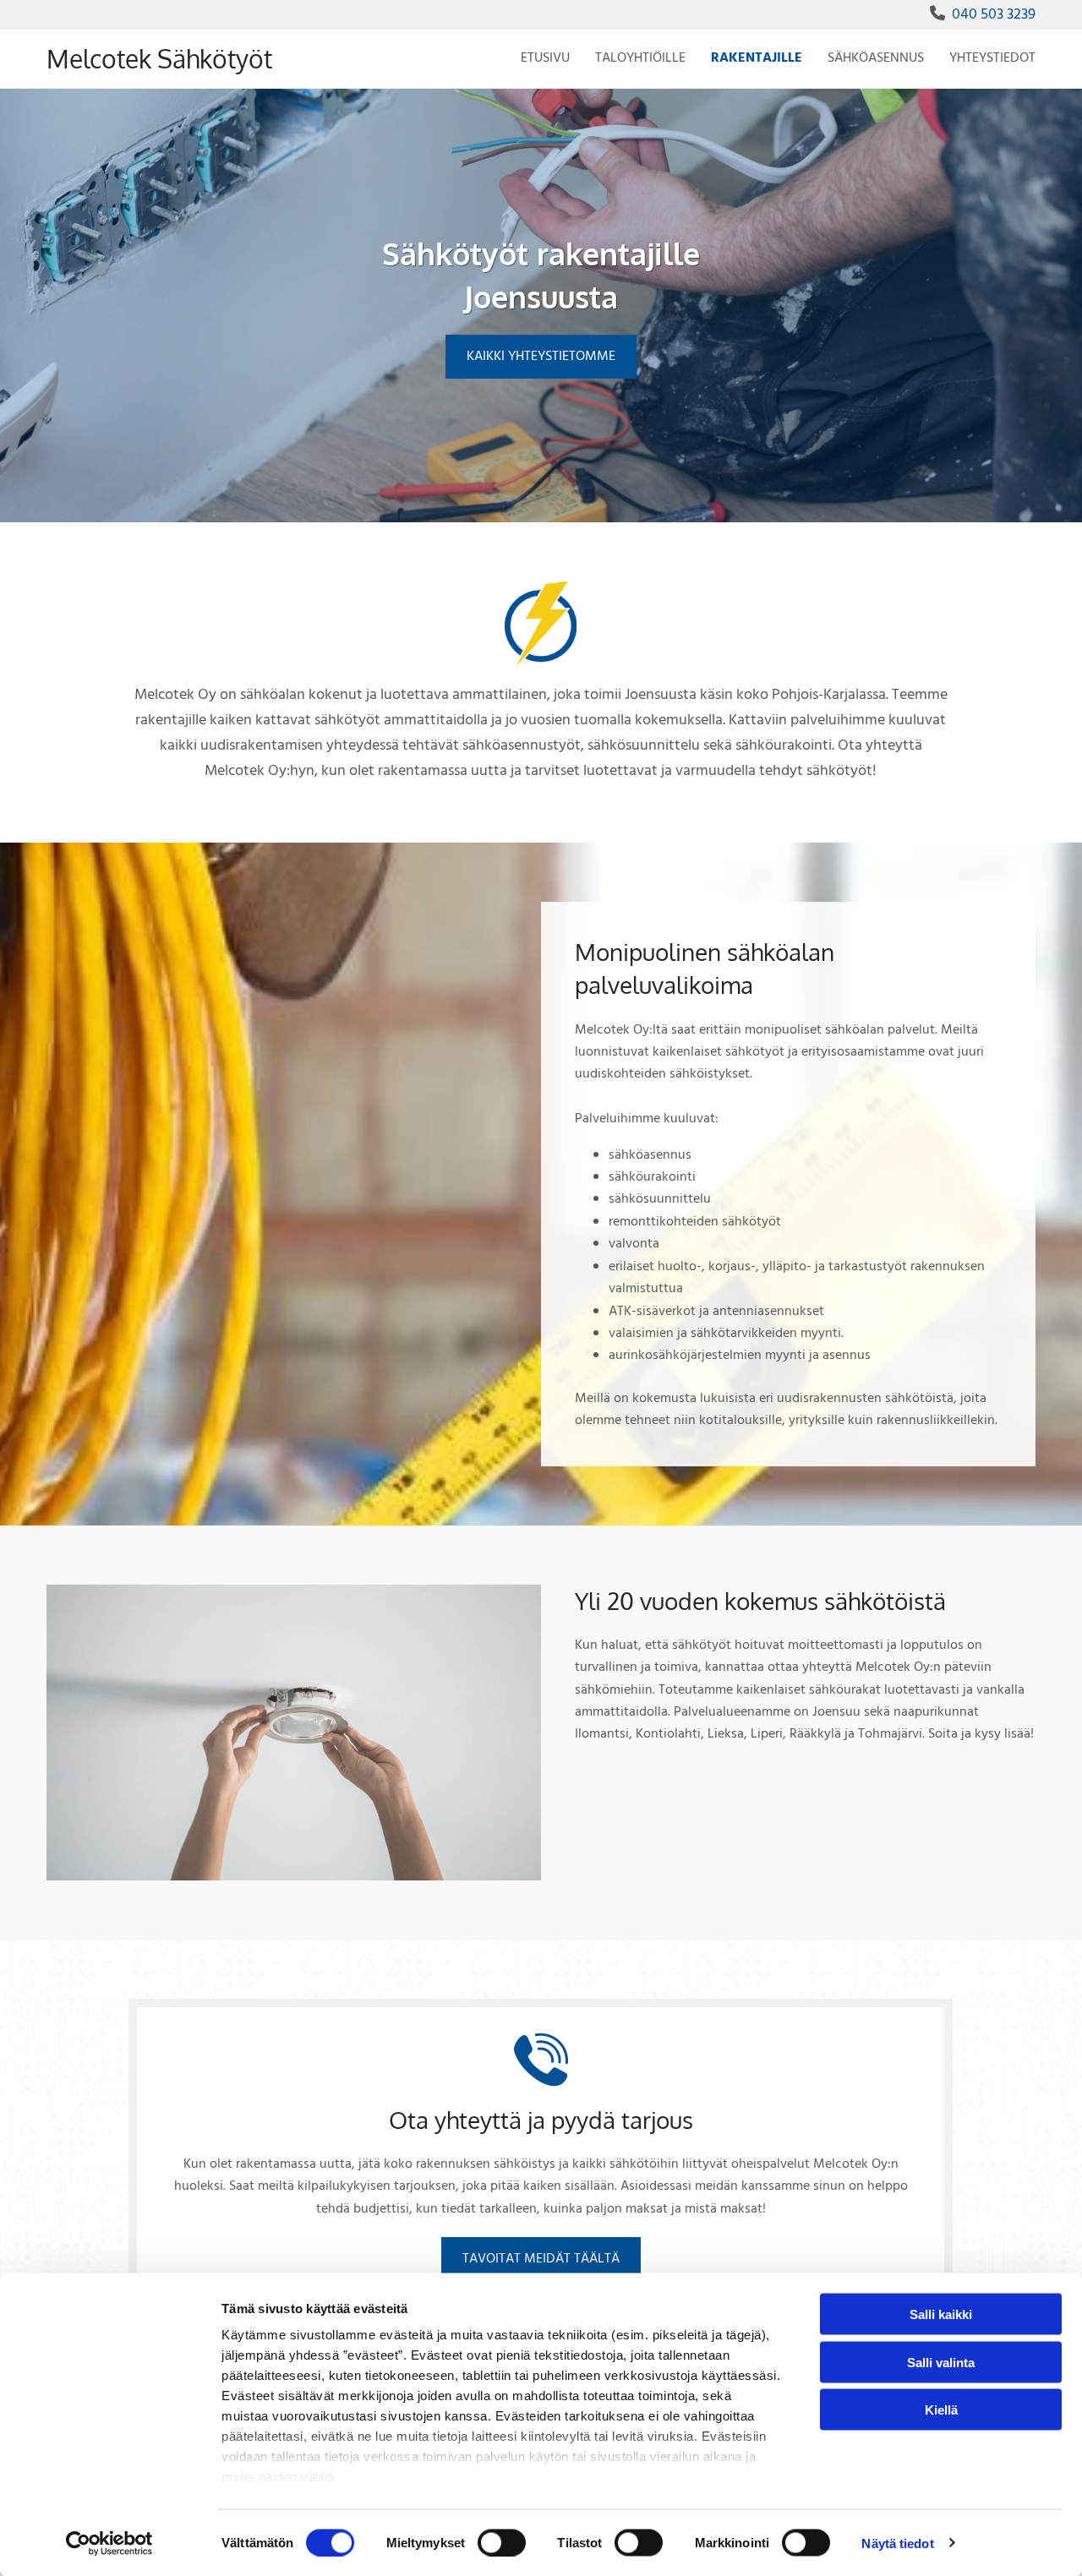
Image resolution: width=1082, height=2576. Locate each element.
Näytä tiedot (897, 2543)
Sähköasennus (876, 58)
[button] (541, 357)
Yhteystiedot (992, 58)
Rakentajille (757, 58)
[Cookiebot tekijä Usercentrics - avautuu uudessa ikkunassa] (109, 2543)
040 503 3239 (994, 15)
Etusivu (545, 58)
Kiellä (941, 2410)
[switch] (502, 2542)
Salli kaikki (941, 2314)
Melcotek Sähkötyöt (159, 58)
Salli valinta (941, 2362)
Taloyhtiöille (640, 58)
